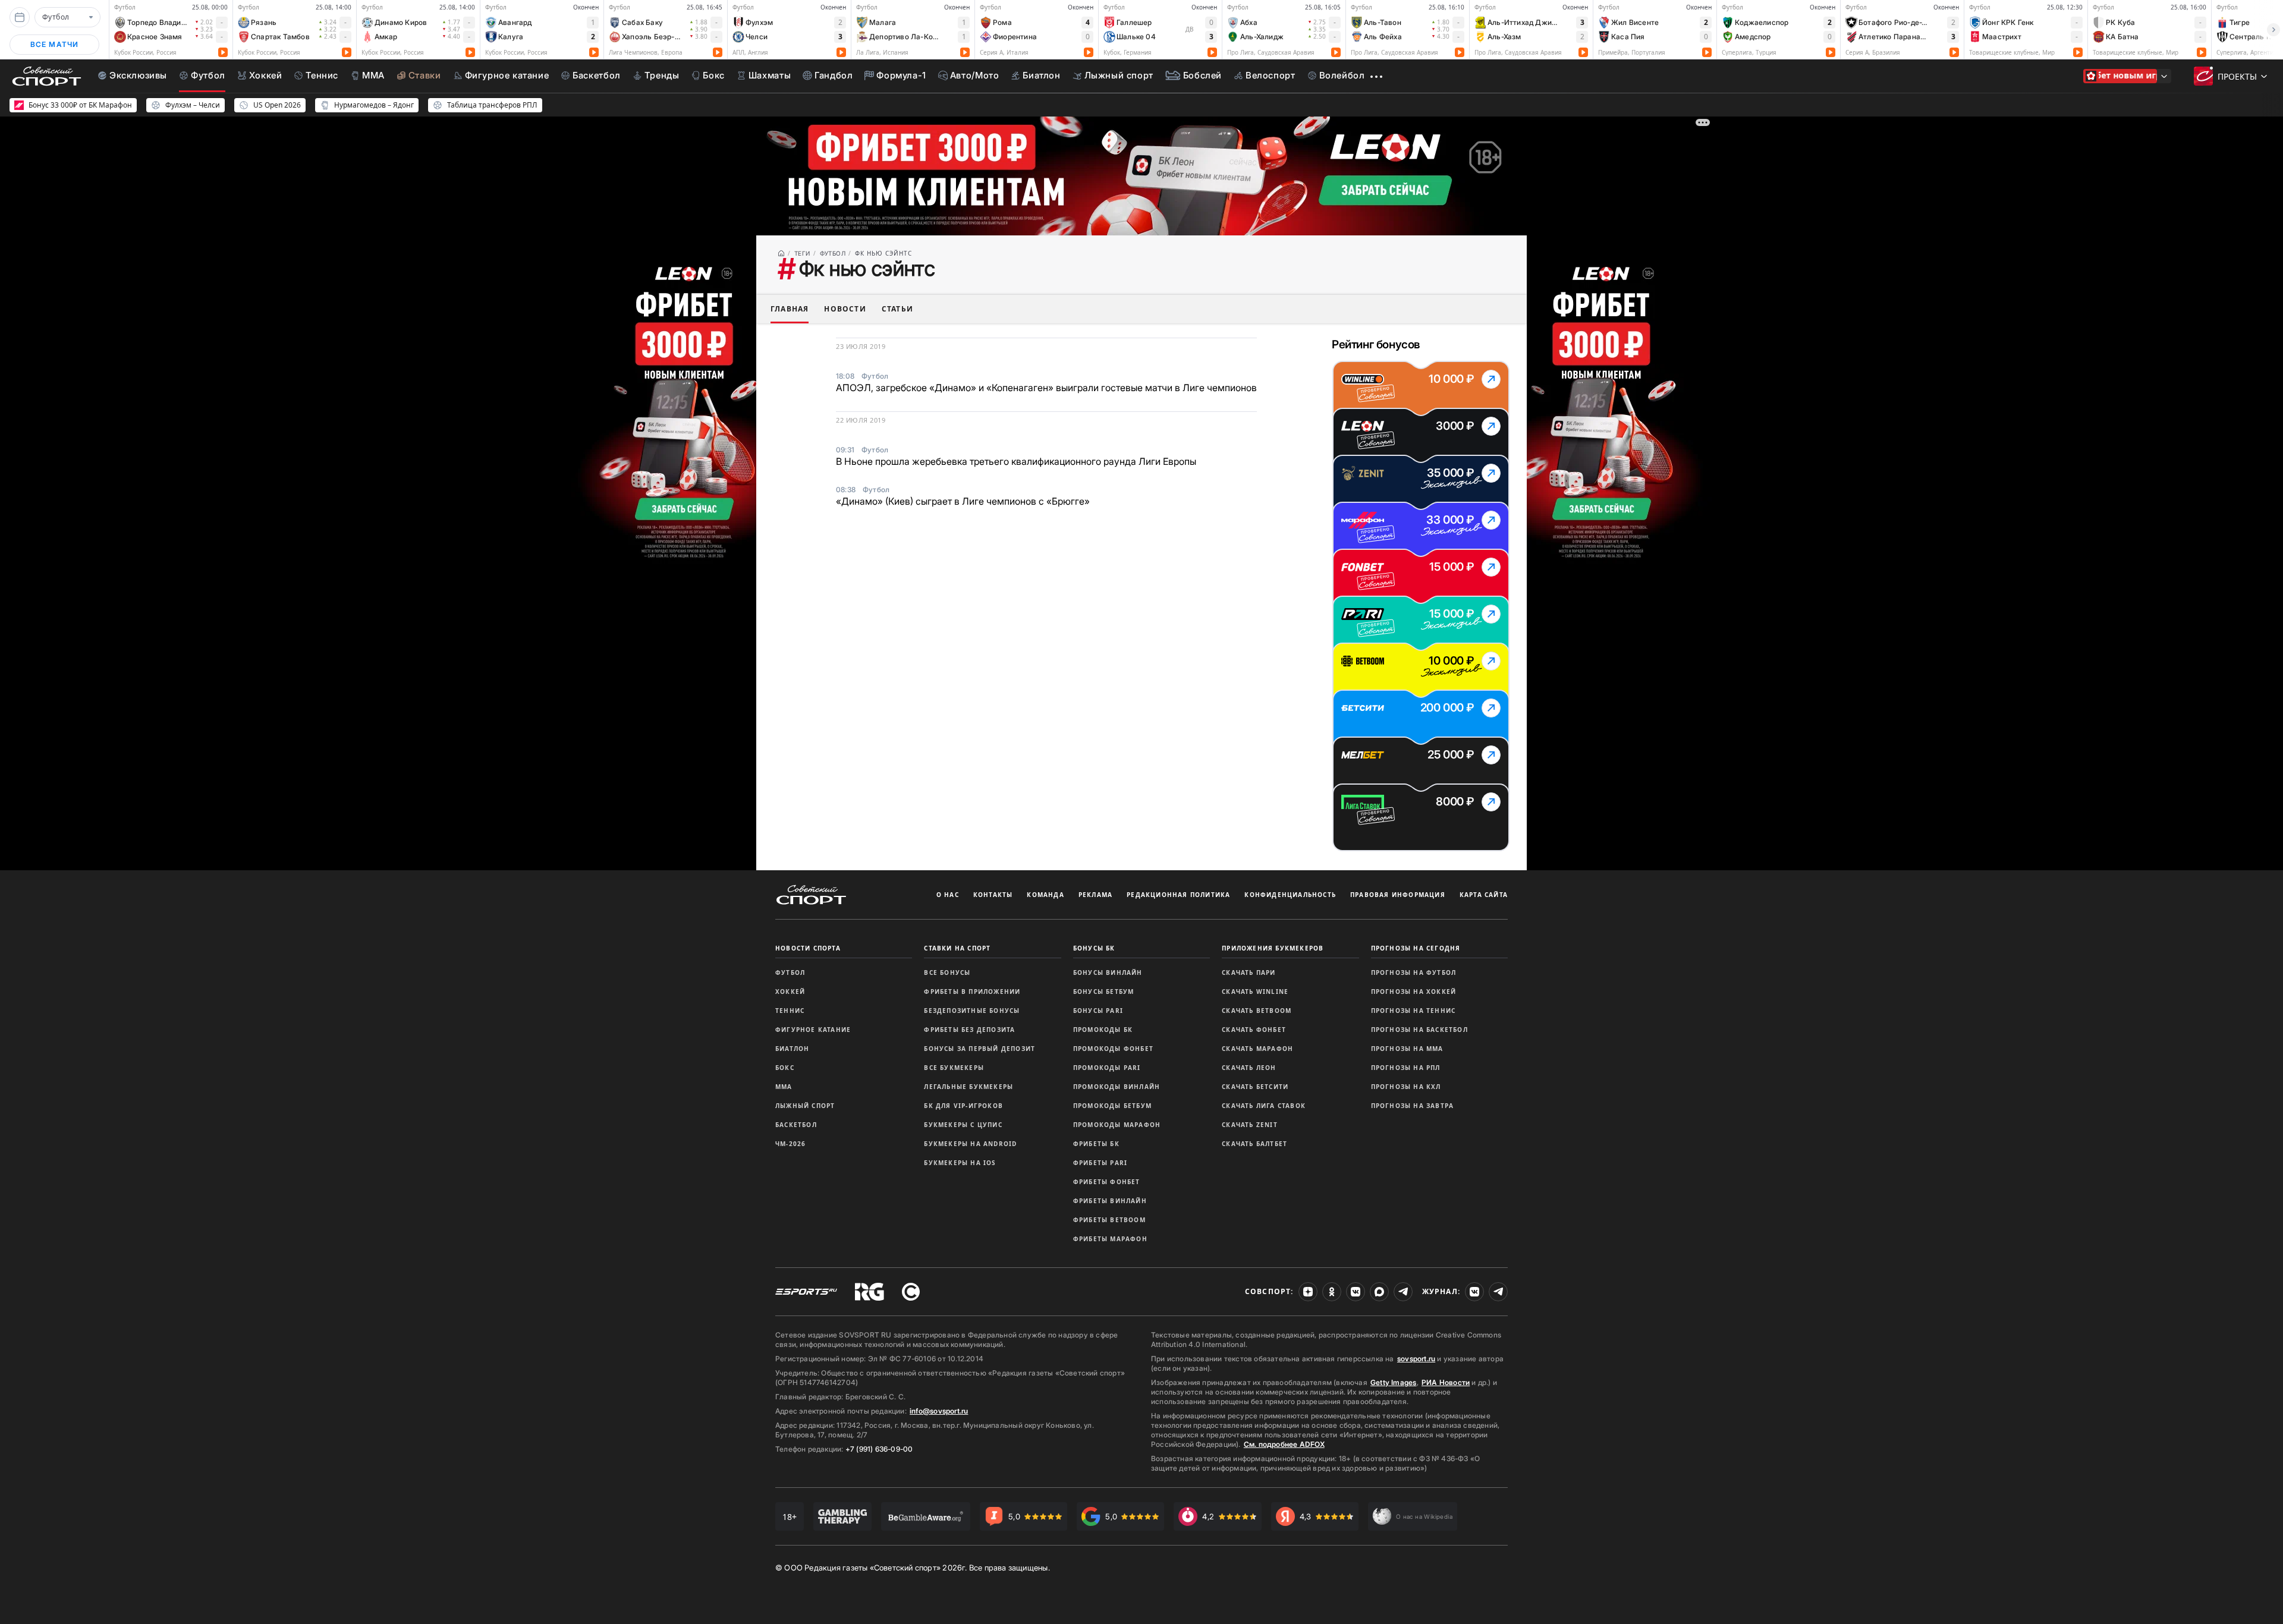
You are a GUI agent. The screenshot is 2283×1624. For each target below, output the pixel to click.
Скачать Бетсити (1255, 1087)
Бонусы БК (1094, 948)
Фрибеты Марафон (1110, 1239)
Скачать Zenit (1250, 1125)
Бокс (785, 1068)
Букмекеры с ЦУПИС (963, 1125)
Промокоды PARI (1107, 1068)
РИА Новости (1446, 1382)
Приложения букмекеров (1273, 948)
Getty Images (1394, 1382)
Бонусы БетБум (1104, 992)
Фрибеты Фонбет (1107, 1182)
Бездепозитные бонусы (972, 1011)
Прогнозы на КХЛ (1406, 1087)
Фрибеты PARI (1100, 1163)
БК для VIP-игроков (963, 1106)
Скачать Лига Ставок (1264, 1106)
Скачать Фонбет (1254, 1030)
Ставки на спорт (957, 948)
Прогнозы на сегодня (1416, 948)
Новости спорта (808, 948)
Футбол (790, 972)
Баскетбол (796, 1125)
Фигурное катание (813, 1030)
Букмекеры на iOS (960, 1163)
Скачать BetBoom (1257, 1011)
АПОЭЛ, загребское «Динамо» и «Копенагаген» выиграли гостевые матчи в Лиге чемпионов (1046, 388)
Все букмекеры (954, 1068)
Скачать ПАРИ (1249, 972)
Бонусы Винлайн (1108, 972)
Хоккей (790, 992)
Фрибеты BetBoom (1109, 1220)
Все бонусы (947, 972)
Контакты (993, 895)
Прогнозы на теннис (1413, 1011)
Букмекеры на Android (970, 1144)
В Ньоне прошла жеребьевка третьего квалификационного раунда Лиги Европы (1016, 461)
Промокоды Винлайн (1117, 1087)
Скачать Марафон (1257, 1049)
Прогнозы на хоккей (1414, 992)
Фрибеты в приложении (972, 992)
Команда (1045, 895)
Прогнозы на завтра (1413, 1106)
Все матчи (55, 44)
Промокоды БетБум (1112, 1106)
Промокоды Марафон (1117, 1125)
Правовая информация (1398, 895)
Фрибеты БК (1096, 1144)
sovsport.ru (1416, 1359)
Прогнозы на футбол (1414, 972)
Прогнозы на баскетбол (1419, 1030)
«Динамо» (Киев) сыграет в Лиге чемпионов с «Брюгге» (963, 501)
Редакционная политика (1178, 895)
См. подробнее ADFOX (1284, 1444)
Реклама (1095, 895)
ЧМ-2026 (790, 1144)
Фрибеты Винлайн (1110, 1201)
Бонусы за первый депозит (979, 1049)
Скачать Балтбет (1254, 1144)
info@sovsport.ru (939, 1411)
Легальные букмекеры (968, 1087)
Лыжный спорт (805, 1106)
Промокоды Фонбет (1113, 1049)
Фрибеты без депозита (969, 1030)
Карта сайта (1484, 895)
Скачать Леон (1249, 1068)
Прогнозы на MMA (1407, 1049)
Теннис (790, 1011)
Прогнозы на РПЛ (1406, 1068)
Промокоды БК (1103, 1030)
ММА (784, 1087)
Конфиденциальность (1290, 895)
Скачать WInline (1255, 992)
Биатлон (792, 1049)
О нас (948, 895)
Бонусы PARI (1098, 1011)
